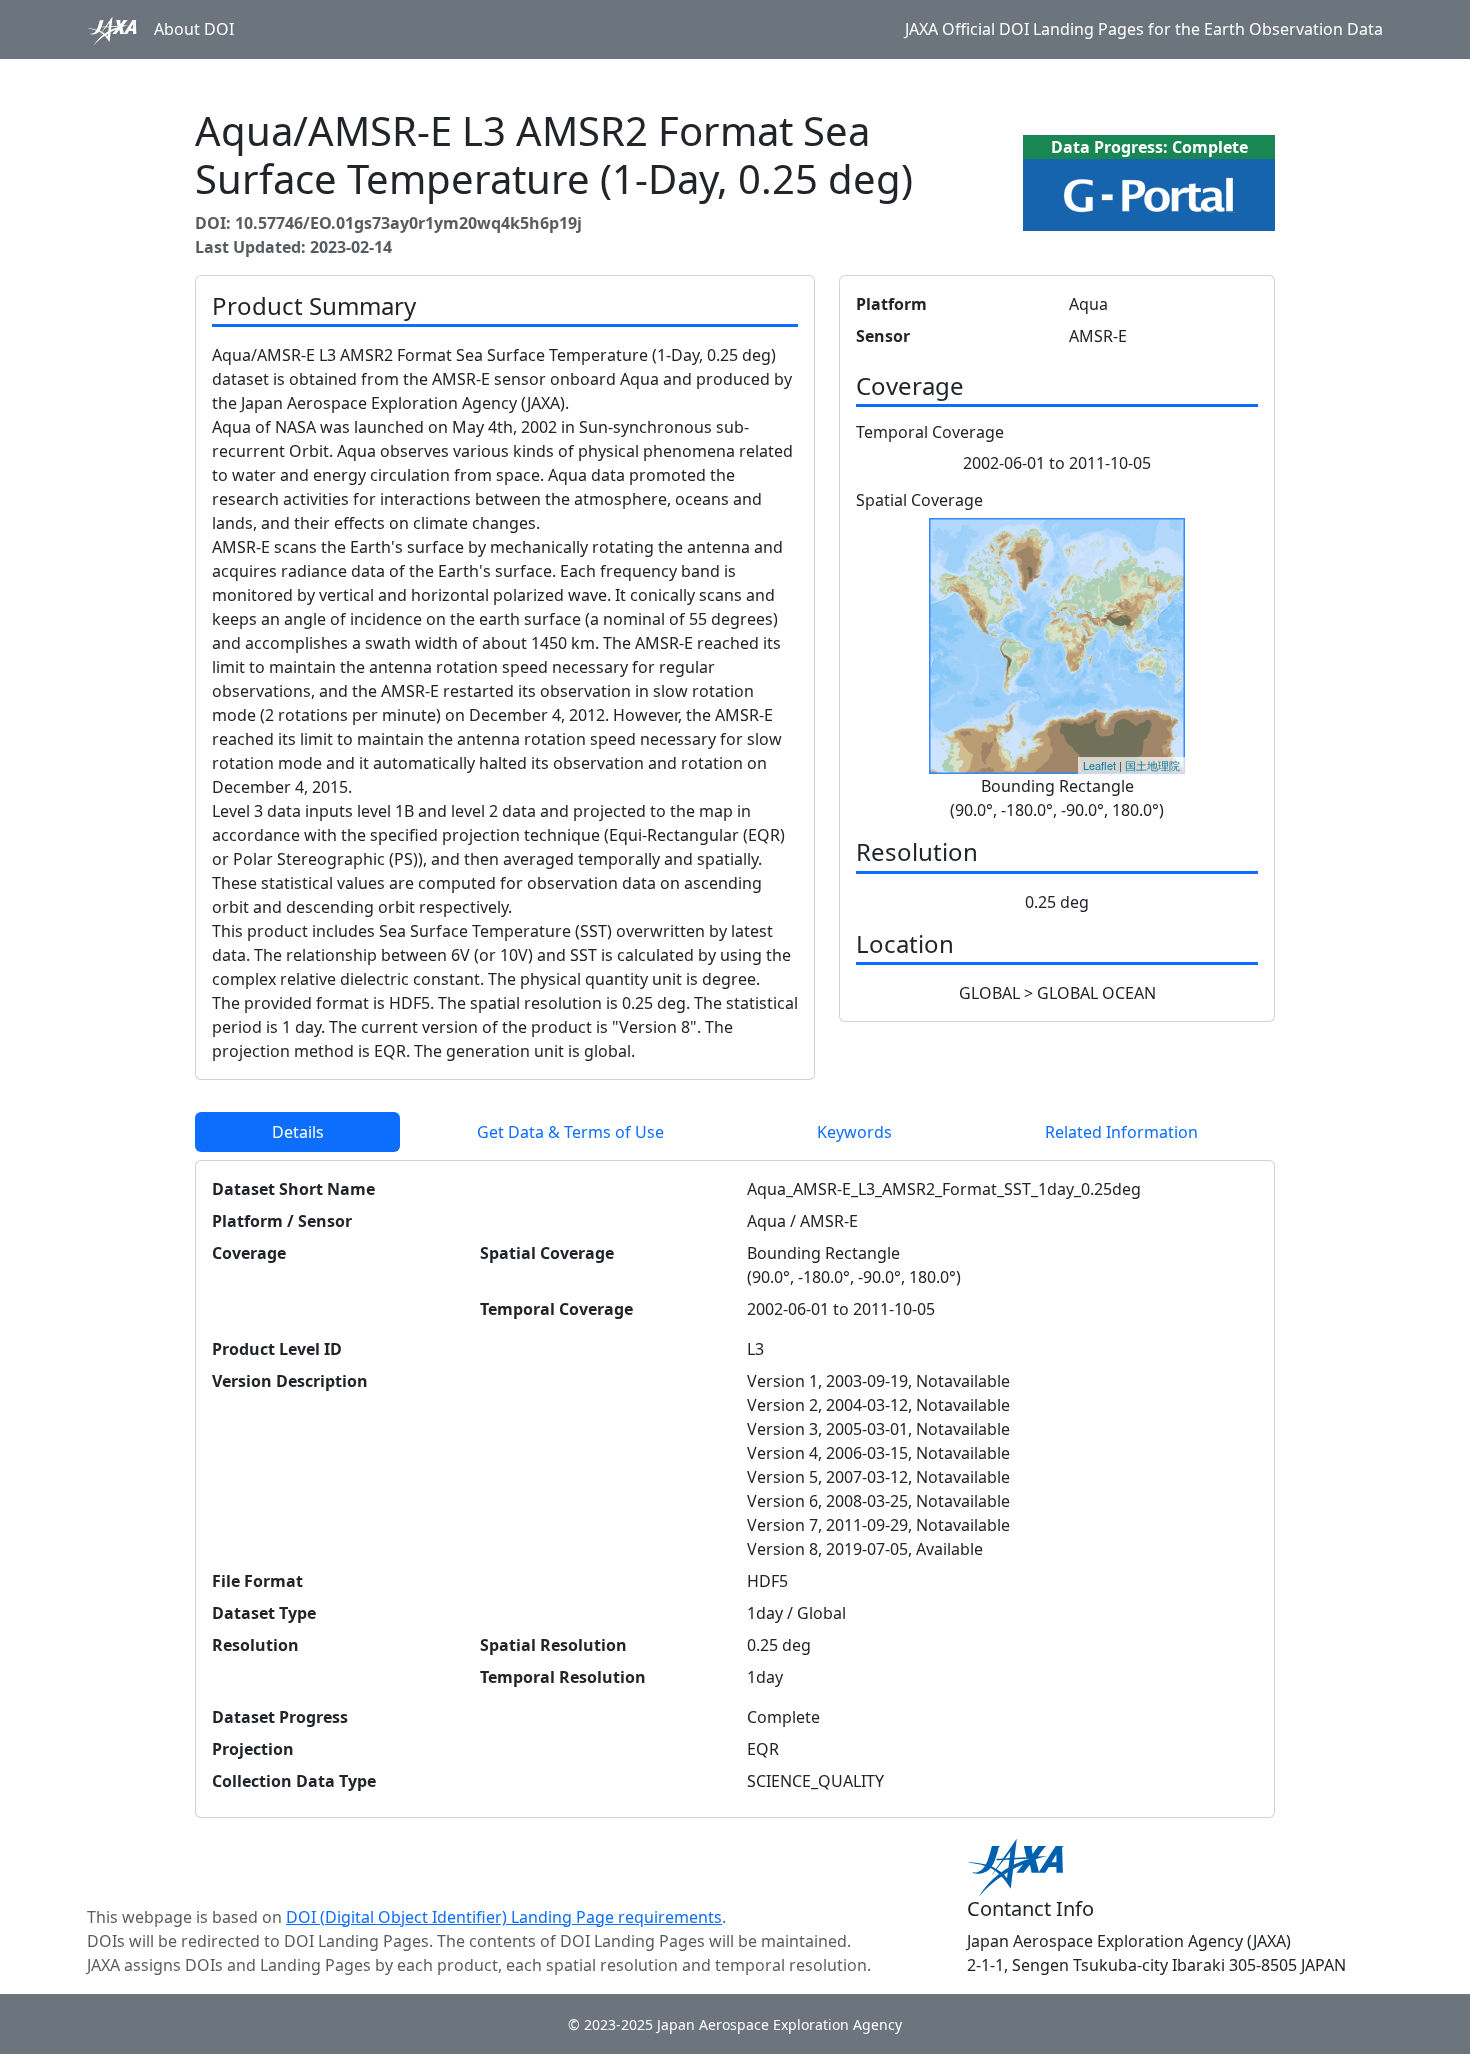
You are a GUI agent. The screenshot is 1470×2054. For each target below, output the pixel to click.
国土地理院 (1152, 765)
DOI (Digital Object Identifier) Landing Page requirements (504, 1917)
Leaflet (1099, 765)
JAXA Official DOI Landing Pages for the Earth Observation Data (1144, 29)
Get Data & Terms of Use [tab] (570, 1132)
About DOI (194, 29)
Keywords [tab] (854, 1132)
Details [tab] (298, 1132)
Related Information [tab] (1121, 1132)
